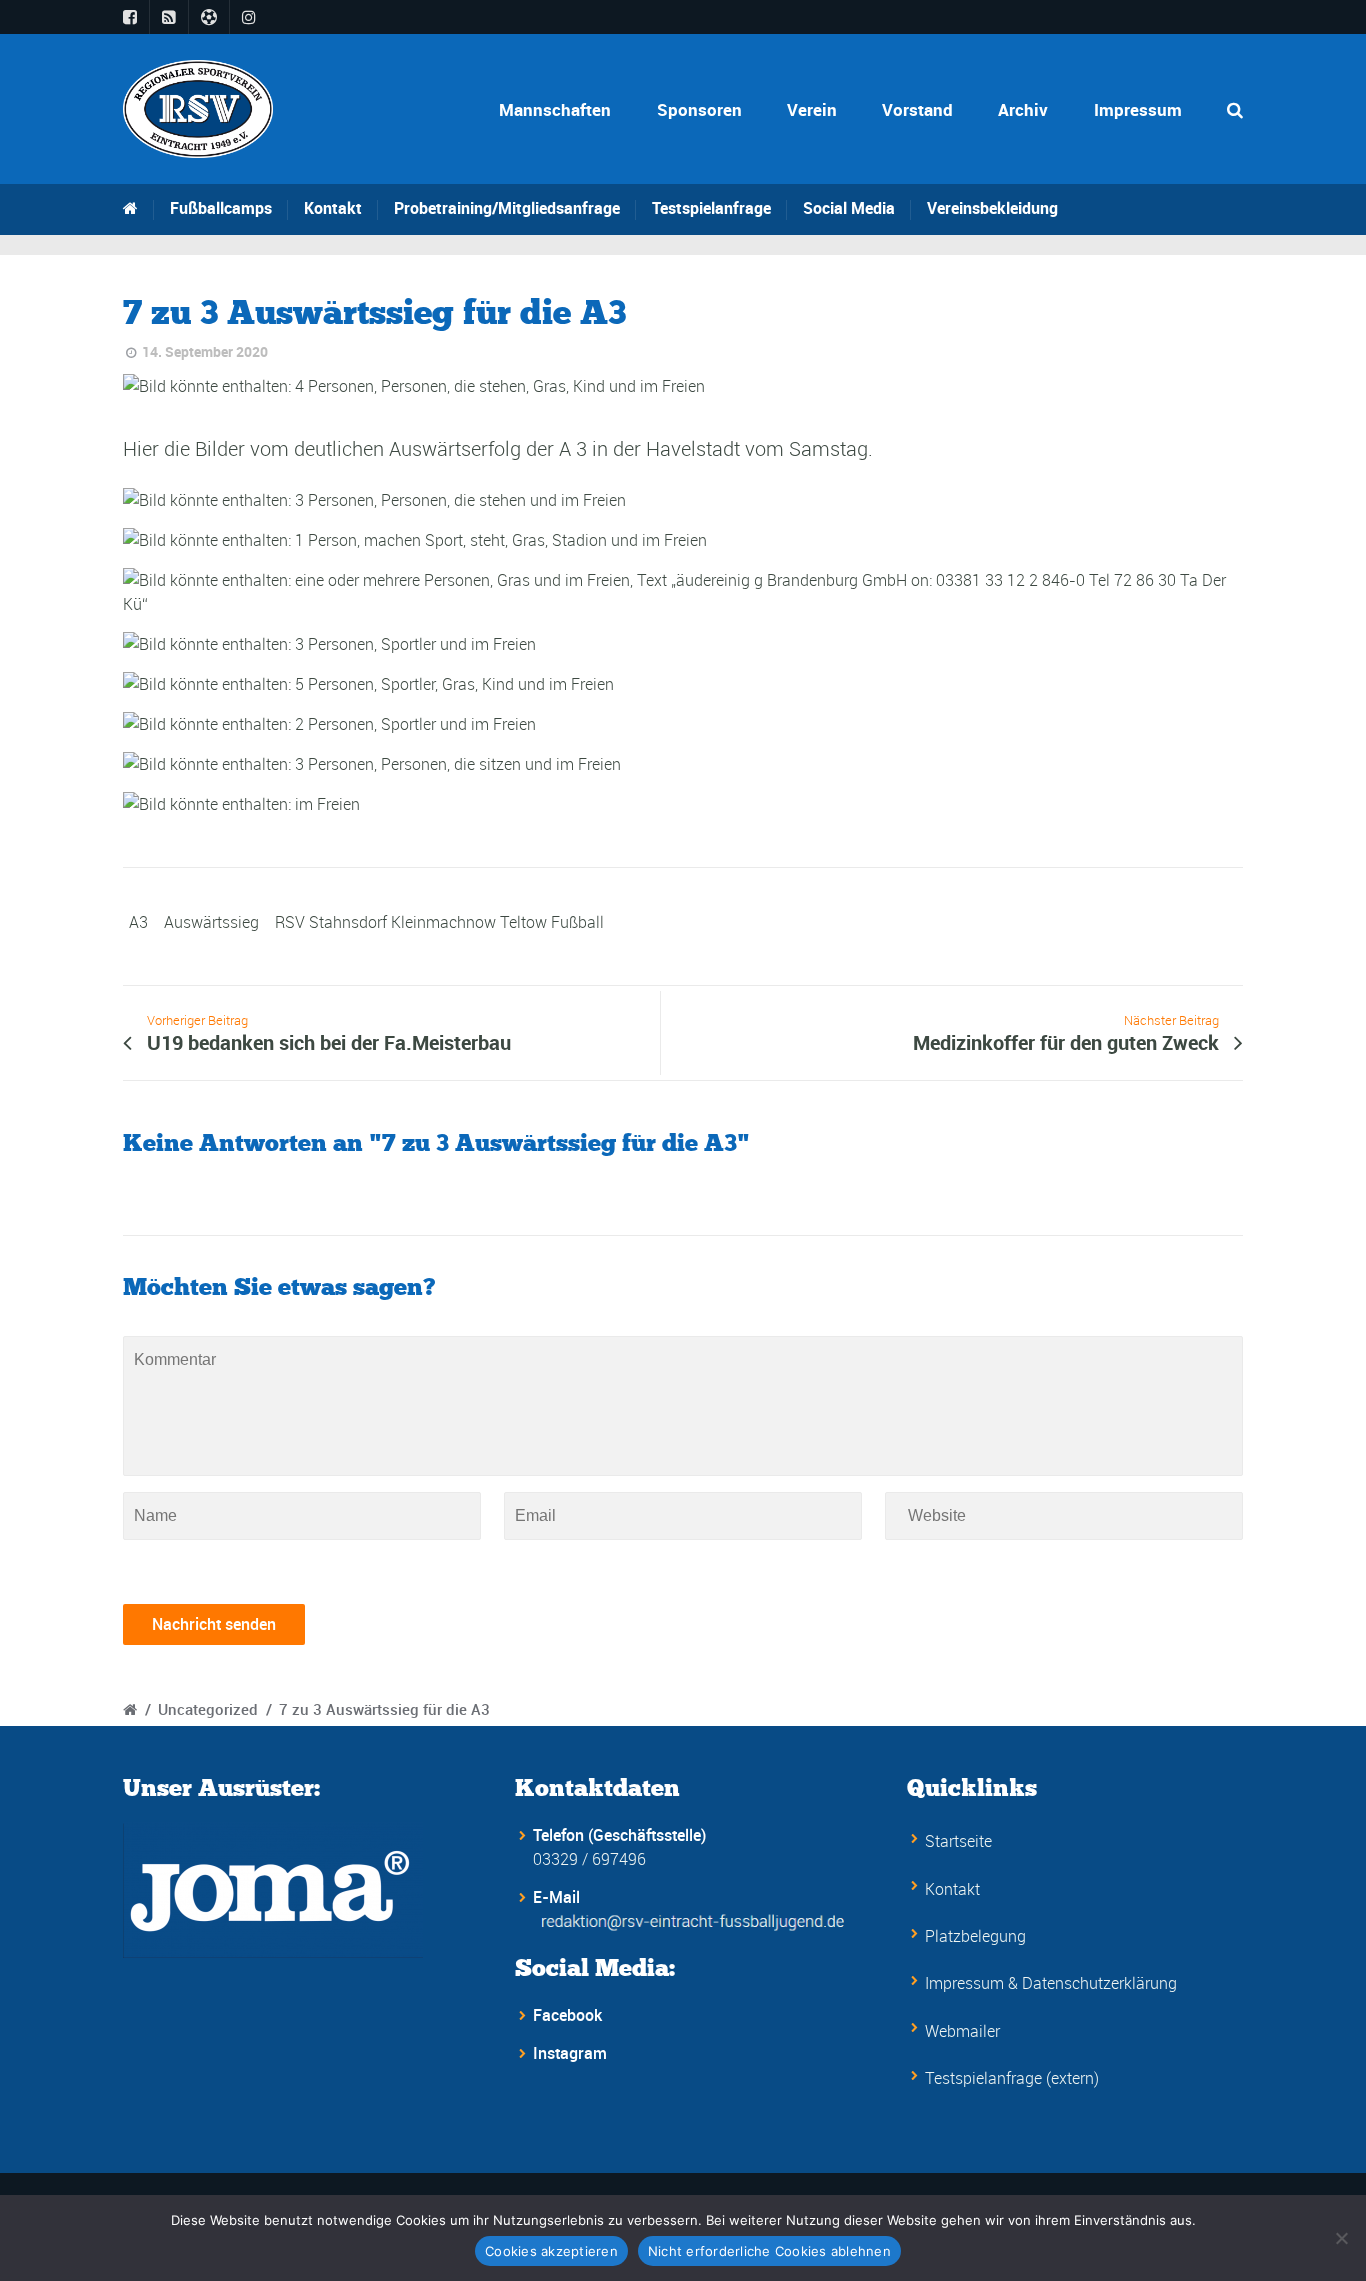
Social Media (849, 208)
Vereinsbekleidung (992, 208)
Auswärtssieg (211, 922)
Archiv (1023, 109)
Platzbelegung (975, 1936)
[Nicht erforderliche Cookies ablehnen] (1341, 2238)
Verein (812, 109)
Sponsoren (699, 109)
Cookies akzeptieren (551, 2251)
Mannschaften (555, 109)
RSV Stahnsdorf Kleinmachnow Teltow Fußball (439, 922)
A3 (138, 922)
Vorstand (917, 109)
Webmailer (962, 2031)
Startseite (958, 1841)
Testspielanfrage (711, 208)
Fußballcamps (221, 208)
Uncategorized (208, 1709)
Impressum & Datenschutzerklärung (1051, 1983)
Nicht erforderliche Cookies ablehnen (769, 2251)
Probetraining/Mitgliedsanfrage (507, 208)
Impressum (1138, 109)
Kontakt (333, 208)
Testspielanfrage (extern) (1012, 2078)
